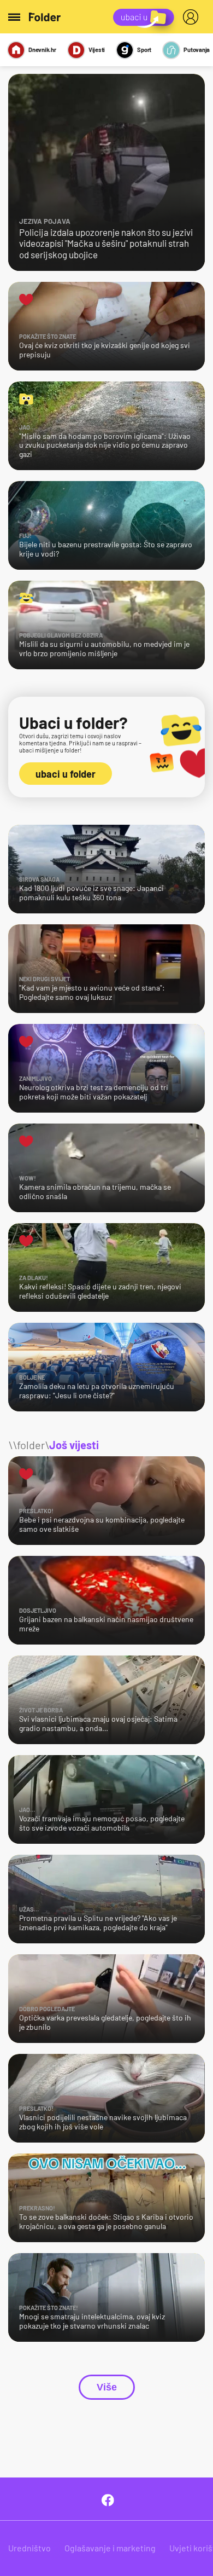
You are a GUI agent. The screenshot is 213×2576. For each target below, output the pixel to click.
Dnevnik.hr (42, 50)
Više (107, 2387)
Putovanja (197, 50)
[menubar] (193, 17)
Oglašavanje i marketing (110, 2548)
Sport (144, 50)
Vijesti (97, 50)
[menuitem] (193, 17)
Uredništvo (29, 2548)
